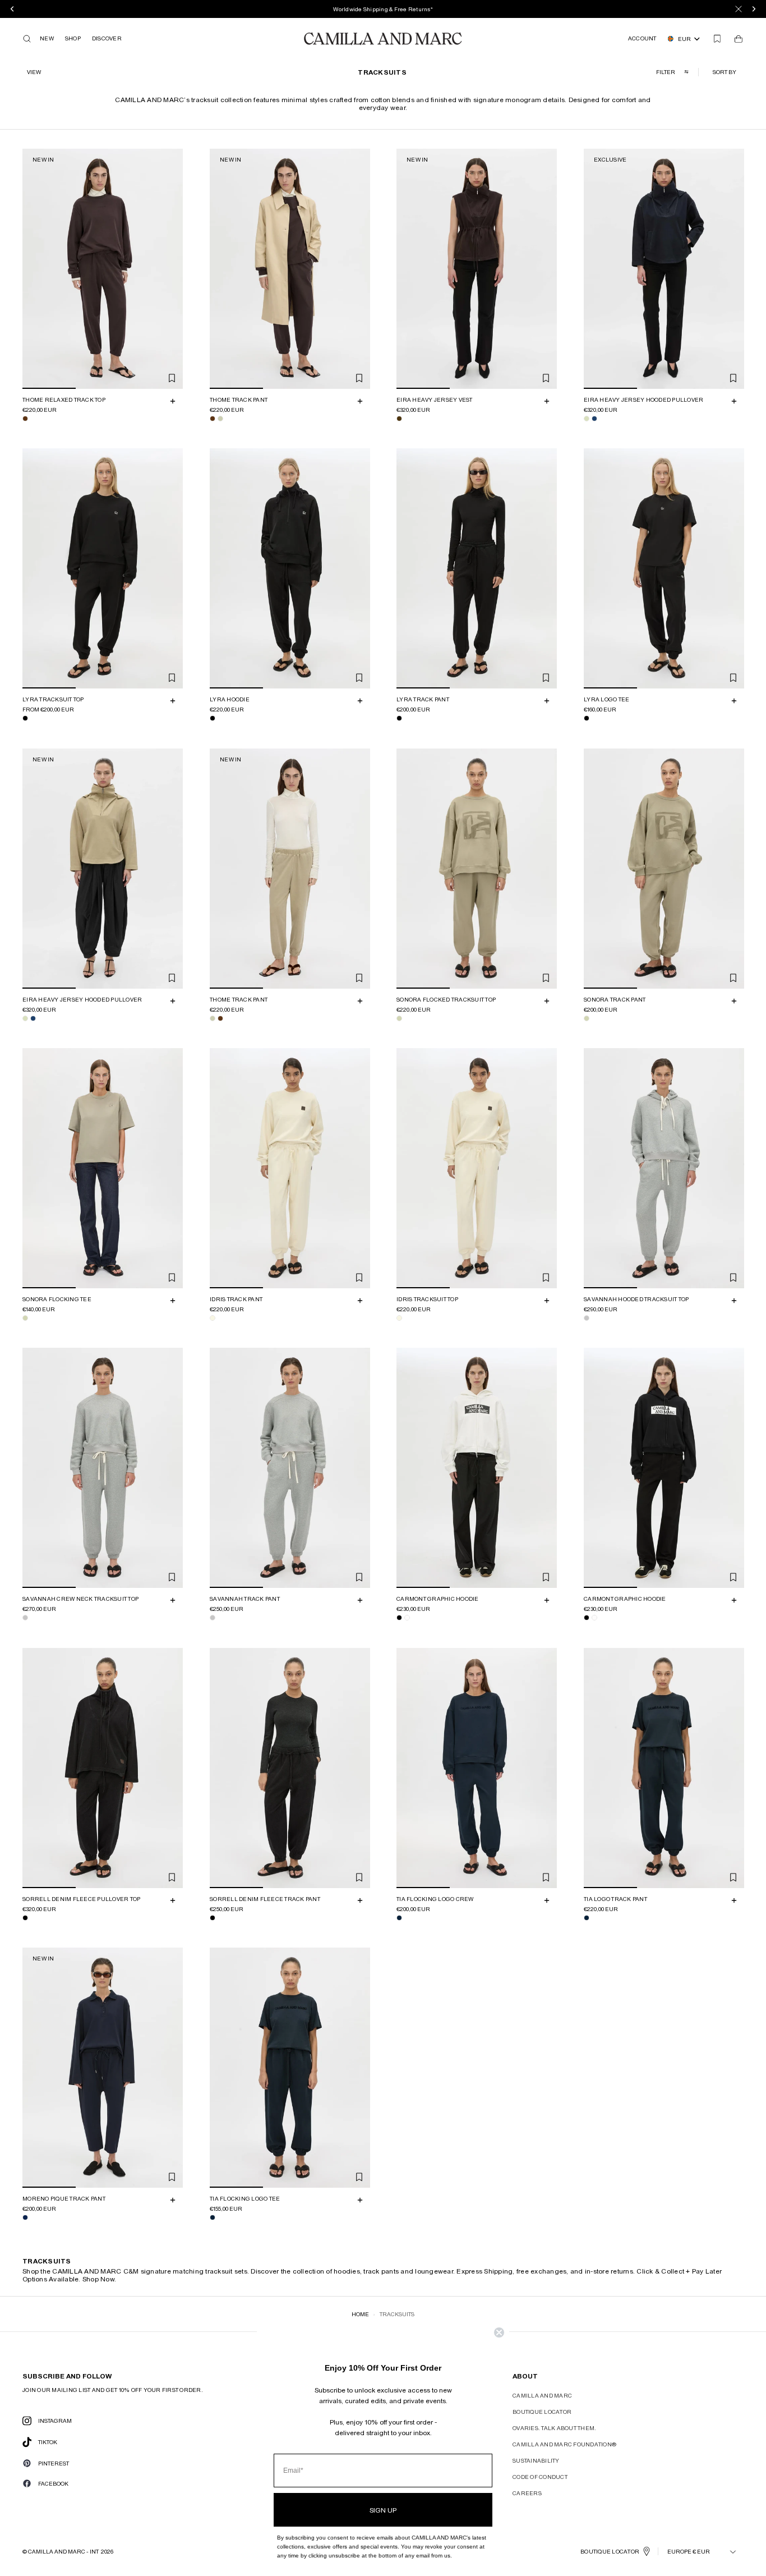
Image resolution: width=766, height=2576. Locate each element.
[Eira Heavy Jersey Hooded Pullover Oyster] (587, 419)
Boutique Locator (542, 2412)
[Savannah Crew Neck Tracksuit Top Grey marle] (25, 1618)
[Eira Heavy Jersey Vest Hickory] (399, 419)
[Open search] (27, 39)
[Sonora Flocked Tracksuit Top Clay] (399, 1018)
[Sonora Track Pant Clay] (587, 1018)
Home (360, 2314)
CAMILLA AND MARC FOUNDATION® (564, 2444)
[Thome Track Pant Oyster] (220, 419)
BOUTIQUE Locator (610, 2551)
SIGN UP (383, 2510)
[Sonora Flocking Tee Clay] (25, 1318)
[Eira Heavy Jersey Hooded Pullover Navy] (594, 419)
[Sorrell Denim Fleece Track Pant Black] (213, 1918)
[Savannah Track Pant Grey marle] (213, 1618)
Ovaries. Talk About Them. (554, 2428)
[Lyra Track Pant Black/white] (399, 719)
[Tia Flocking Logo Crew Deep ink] (399, 1918)
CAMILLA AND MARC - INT (63, 2551)
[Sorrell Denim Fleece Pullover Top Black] (25, 1918)
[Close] (739, 9)
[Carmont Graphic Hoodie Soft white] (407, 1618)
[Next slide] (173, 269)
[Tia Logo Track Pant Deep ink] (587, 1918)
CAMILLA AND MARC (542, 2395)
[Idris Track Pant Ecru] (213, 1318)
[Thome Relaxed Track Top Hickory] (25, 419)
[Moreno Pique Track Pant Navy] (25, 2217)
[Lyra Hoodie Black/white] (213, 719)
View (34, 72)
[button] (726, 72)
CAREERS (527, 2493)
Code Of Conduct (540, 2477)
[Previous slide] (33, 269)
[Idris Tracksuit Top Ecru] (399, 1318)
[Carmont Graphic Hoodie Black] (399, 1618)
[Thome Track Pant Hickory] (213, 419)
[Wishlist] (717, 39)
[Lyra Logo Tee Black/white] (587, 719)
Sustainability (536, 2460)
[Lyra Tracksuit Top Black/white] (25, 719)
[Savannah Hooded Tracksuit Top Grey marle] (587, 1318)
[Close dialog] (499, 2332)
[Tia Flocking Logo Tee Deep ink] (213, 2217)
